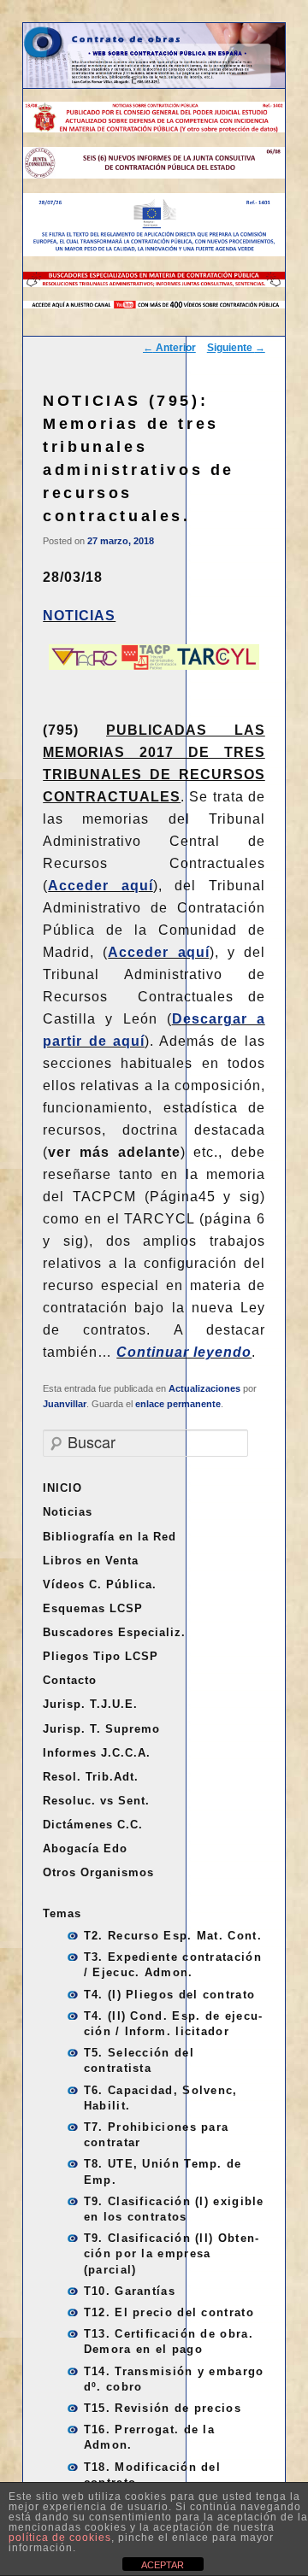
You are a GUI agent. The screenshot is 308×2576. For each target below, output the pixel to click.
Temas (62, 1913)
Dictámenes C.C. (93, 1825)
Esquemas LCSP (93, 1608)
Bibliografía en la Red (110, 1537)
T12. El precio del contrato (169, 2312)
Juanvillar (65, 1404)
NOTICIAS (79, 616)
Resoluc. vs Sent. (96, 1801)
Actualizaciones (204, 1388)
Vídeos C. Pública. (100, 1584)
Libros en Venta (91, 1561)
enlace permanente (178, 1404)
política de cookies (60, 2538)
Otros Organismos (98, 1872)
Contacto (70, 1680)
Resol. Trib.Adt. (91, 1777)
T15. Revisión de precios (163, 2408)
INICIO (62, 1488)
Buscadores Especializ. (114, 1632)
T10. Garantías (130, 2291)
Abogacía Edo (85, 1848)
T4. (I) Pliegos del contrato (169, 1995)
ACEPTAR (163, 2565)
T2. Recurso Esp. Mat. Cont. (173, 1936)
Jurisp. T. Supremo (101, 1729)
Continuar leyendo (184, 1352)
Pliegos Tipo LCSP (101, 1656)
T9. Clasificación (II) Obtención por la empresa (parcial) (171, 2253)
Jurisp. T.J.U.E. (90, 1704)
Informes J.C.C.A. (97, 1753)
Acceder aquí (101, 886)
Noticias (68, 1512)
